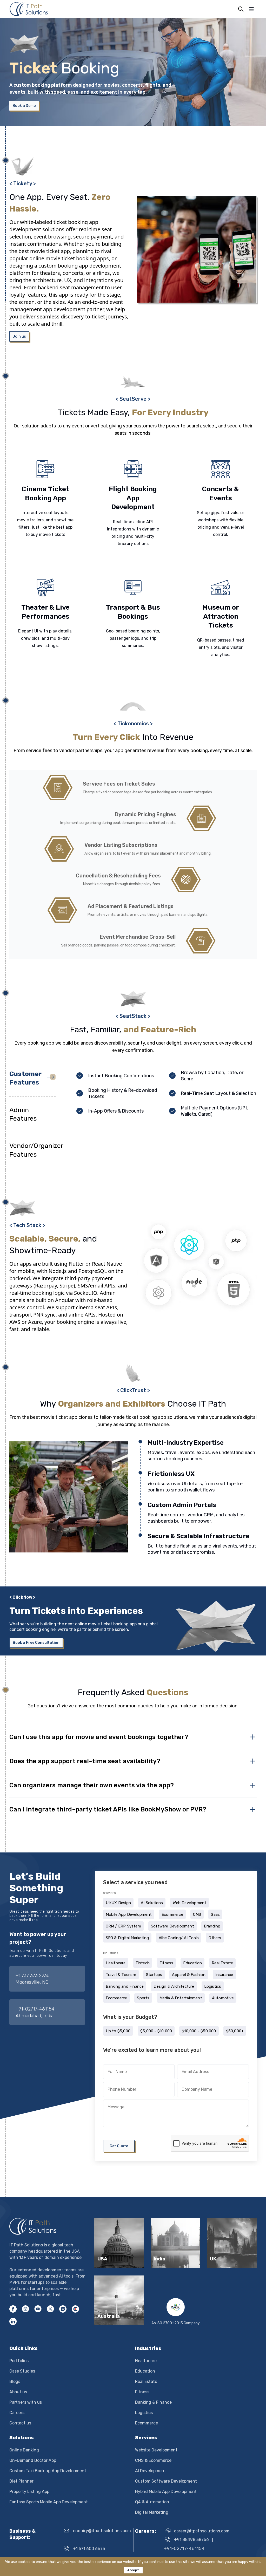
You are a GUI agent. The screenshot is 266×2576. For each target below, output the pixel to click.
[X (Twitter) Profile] (50, 2309)
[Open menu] (251, 9)
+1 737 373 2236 (33, 1975)
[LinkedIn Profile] (13, 2321)
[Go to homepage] (48, 2226)
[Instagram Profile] (25, 2309)
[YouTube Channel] (38, 2309)
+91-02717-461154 (35, 2009)
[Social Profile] (63, 2309)
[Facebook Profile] (13, 2309)
